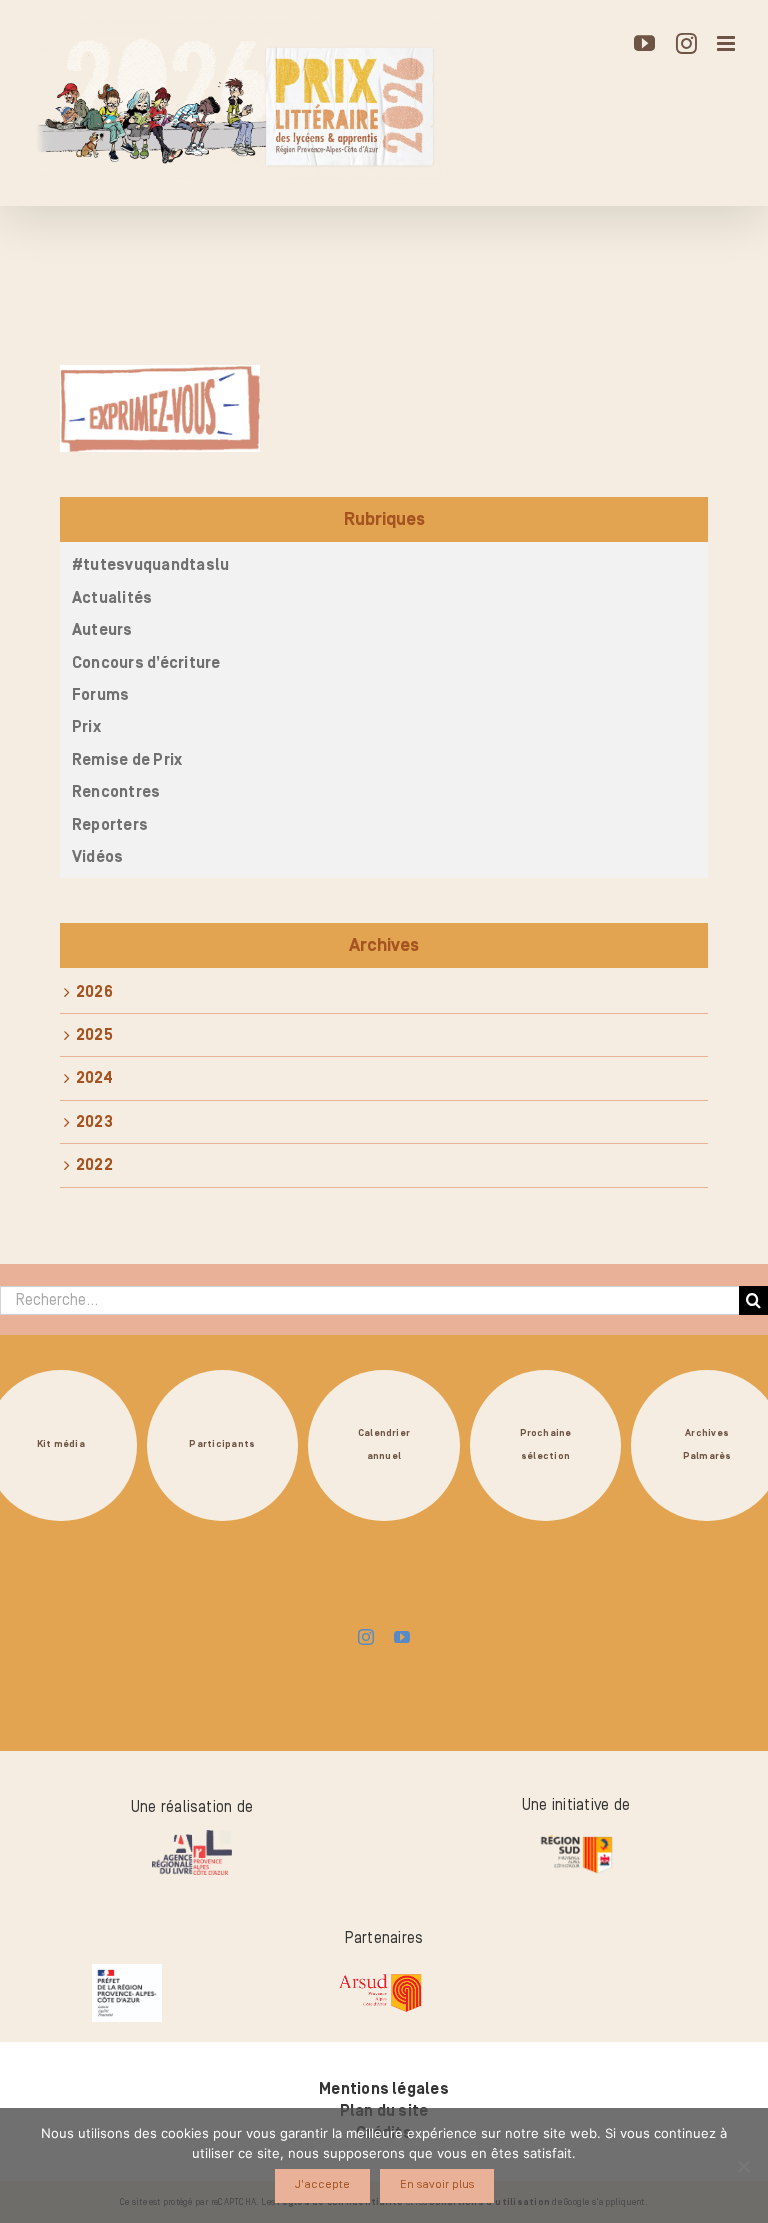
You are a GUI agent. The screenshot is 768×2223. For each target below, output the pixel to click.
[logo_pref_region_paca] (127, 1972)
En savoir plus (437, 2184)
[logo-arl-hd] (192, 1838)
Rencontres (116, 792)
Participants (222, 1444)
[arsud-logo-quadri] (380, 1976)
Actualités (112, 598)
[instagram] (366, 1637)
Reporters (110, 825)
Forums (100, 695)
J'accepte (322, 2184)
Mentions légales (384, 2089)
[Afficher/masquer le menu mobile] (727, 43)
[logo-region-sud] (576, 1836)
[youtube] (402, 1637)
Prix (86, 727)
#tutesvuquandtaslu (150, 565)
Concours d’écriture (146, 663)
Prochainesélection (546, 1444)
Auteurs (102, 630)
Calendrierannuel (384, 1444)
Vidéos (97, 857)
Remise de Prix (127, 760)
